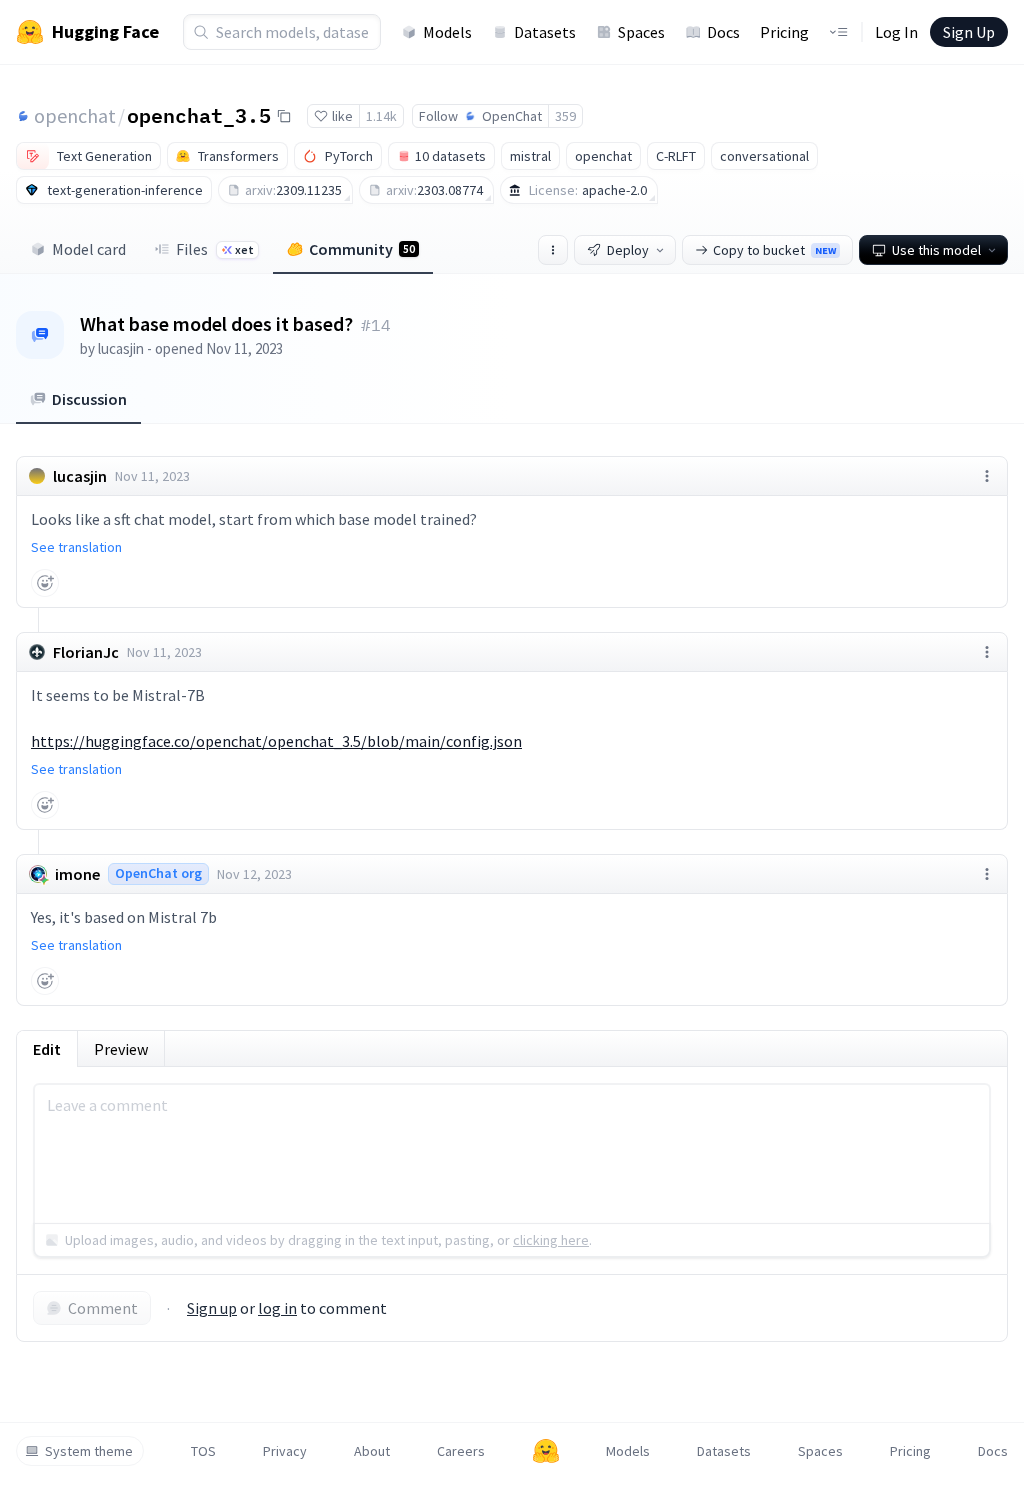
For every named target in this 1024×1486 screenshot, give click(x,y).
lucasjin (121, 348)
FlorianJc (86, 652)
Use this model (936, 250)
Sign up (212, 1308)
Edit (47, 1049)
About (372, 1451)
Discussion (89, 399)
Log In (896, 32)
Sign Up (969, 32)
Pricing (784, 32)
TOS (203, 1451)
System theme (89, 1451)
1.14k (381, 116)
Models (447, 32)
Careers (461, 1451)
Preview (121, 1049)
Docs (723, 32)
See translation (76, 547)
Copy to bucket (774, 250)
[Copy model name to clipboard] (284, 116)
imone (77, 874)
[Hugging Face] (546, 1451)
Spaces (641, 32)
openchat (75, 115)
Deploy (628, 250)
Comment (103, 1308)
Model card (89, 249)
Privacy (285, 1451)
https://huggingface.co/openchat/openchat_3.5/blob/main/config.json (276, 741)
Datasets (545, 32)
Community (362, 249)
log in (277, 1308)
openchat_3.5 (199, 115)
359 (565, 116)
